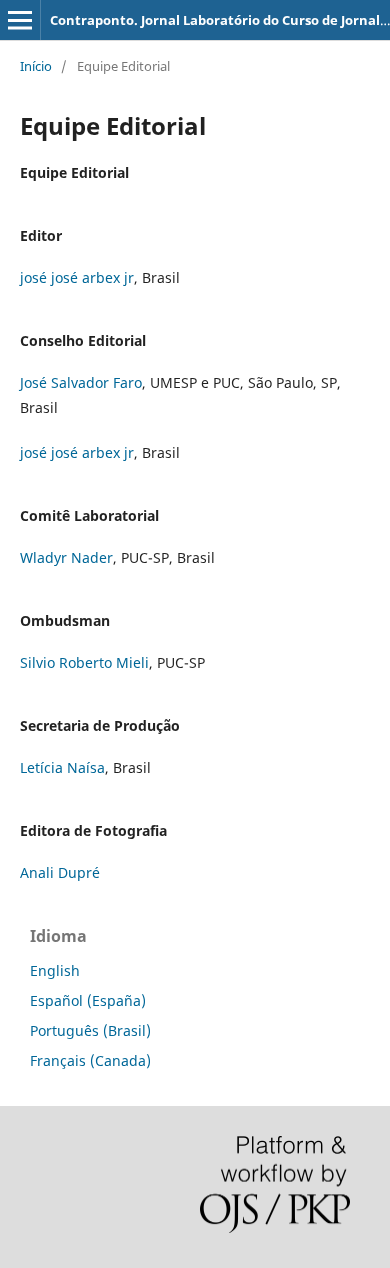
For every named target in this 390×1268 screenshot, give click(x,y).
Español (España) (88, 1000)
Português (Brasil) (90, 1030)
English (55, 970)
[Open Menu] (20, 20)
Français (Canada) (90, 1060)
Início (36, 66)
